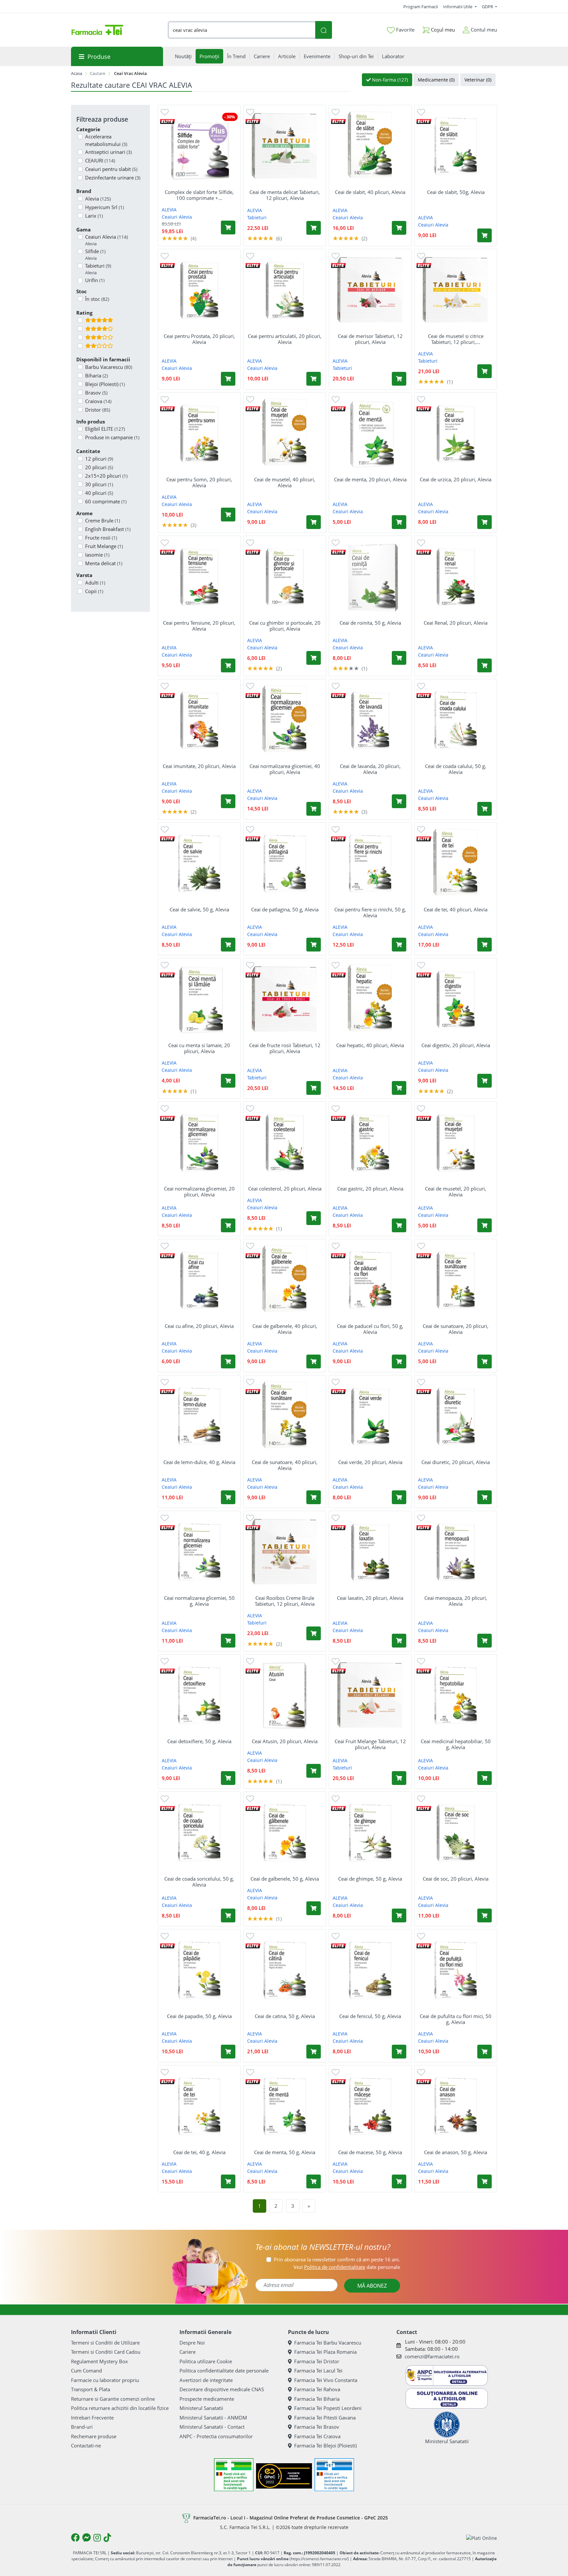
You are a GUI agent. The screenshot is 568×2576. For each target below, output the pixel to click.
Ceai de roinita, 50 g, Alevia (370, 623)
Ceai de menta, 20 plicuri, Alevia (370, 479)
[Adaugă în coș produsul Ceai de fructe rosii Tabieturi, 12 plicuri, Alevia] (314, 1088)
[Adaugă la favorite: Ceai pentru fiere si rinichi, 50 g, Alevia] (336, 829)
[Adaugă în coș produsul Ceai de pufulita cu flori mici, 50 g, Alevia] (485, 2052)
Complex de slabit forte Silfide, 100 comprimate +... (199, 195)
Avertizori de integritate (206, 2380)
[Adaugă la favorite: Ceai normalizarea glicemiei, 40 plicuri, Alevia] (250, 686)
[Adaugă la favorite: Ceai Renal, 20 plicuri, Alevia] (421, 542)
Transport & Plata (91, 2389)
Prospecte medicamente (207, 2399)
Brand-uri (82, 2427)
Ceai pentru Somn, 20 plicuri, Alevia (199, 482)
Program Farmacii (421, 7)
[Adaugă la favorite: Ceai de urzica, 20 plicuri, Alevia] (421, 399)
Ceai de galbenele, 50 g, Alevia (285, 1879)
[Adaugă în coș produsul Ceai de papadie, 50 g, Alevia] (228, 2052)
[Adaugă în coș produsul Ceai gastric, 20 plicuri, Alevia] (399, 1225)
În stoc (97, 299)
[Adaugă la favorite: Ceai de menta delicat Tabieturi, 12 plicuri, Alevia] (250, 112)
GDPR (488, 7)
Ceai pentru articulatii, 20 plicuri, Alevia (285, 339)
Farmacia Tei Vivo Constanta (326, 2380)
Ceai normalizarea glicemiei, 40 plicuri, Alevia (285, 769)
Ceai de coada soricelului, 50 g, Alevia (199, 1882)
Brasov (96, 393)
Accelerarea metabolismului (106, 140)
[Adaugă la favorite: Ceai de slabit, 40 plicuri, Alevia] (336, 112)
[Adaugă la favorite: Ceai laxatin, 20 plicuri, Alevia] (336, 1517)
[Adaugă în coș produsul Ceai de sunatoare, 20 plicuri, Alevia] (485, 1361)
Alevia (98, 199)
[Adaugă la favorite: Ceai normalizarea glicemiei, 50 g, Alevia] (165, 1517)
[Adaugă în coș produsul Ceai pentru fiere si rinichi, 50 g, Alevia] (399, 945)
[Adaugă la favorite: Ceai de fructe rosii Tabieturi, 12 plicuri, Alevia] (250, 965)
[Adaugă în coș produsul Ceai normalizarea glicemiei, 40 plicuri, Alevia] (314, 809)
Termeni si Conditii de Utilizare (105, 2343)
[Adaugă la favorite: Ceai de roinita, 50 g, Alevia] (336, 542)
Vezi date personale (347, 2267)
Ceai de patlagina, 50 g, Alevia (285, 909)
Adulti (95, 583)
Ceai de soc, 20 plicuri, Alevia (456, 1879)
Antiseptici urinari (108, 152)
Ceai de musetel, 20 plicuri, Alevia (456, 1192)
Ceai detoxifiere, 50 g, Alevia (199, 1741)
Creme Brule (103, 520)
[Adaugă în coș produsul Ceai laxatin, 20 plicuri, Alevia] (399, 1641)
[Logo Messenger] (86, 2538)
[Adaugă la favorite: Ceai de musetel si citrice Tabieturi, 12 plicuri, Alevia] (421, 256)
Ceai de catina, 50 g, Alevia (285, 2016)
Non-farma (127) (389, 80)
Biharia (96, 375)
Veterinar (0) (478, 80)
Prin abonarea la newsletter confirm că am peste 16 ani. (337, 2259)
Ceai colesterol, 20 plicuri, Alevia (285, 1189)
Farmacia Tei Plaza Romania (325, 2352)
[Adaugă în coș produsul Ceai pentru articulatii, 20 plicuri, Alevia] (314, 379)
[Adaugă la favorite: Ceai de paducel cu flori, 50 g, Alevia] (336, 1246)
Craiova (98, 401)
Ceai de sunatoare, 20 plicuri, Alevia (456, 1329)
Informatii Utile (458, 7)
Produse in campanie (112, 437)
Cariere (188, 2352)
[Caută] (323, 30)
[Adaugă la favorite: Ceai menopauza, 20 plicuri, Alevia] (421, 1517)
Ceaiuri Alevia (106, 240)
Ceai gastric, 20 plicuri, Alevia (370, 1189)
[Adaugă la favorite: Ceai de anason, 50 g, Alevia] (421, 2072)
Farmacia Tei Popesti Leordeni (328, 2408)
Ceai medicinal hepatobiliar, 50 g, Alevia (456, 1744)
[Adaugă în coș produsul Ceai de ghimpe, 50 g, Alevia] (399, 1915)
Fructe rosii (101, 538)
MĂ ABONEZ (372, 2286)
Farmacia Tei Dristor (317, 2361)
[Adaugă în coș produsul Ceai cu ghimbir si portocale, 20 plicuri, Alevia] (314, 658)
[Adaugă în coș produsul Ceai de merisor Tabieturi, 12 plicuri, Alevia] (399, 379)
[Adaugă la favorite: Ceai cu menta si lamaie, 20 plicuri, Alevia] (165, 965)
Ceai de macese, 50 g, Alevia (370, 2152)
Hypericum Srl (105, 207)
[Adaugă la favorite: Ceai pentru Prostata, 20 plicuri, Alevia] (165, 256)
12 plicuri (99, 459)
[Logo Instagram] (97, 2538)
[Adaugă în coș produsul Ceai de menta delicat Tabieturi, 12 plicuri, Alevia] (314, 228)
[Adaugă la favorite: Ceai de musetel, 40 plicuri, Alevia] (250, 399)
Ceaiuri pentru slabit (111, 169)
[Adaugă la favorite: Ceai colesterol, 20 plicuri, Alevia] (250, 1108)
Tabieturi (98, 269)
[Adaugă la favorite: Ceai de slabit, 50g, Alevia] (421, 112)
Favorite (405, 30)
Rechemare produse (94, 2436)
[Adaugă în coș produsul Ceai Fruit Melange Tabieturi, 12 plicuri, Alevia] (399, 1778)
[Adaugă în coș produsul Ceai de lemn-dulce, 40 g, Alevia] (228, 1497)
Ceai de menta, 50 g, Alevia (285, 2152)
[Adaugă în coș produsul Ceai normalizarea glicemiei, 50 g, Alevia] (228, 1641)
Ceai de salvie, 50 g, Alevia (199, 909)
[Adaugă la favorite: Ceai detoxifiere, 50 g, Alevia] (165, 1661)
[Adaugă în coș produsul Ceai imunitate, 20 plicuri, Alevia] (228, 801)
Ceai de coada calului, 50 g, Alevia (456, 769)
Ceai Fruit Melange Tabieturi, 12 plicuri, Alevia (370, 1744)
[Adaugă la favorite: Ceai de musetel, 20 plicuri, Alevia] (421, 1108)
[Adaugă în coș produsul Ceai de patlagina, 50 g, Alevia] (314, 945)
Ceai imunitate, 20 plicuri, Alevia (199, 766)
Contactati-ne (86, 2445)
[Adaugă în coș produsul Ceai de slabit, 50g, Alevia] (485, 235)
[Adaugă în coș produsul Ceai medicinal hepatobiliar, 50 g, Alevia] (485, 1778)
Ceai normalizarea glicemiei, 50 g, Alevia (199, 1601)
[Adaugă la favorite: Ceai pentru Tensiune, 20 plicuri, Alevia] (165, 542)
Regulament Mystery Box (99, 2361)
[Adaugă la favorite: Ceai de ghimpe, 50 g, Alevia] (336, 1798)
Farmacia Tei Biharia (317, 2399)
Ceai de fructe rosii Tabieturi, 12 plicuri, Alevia (285, 1048)
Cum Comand (86, 2371)
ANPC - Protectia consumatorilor (216, 2436)
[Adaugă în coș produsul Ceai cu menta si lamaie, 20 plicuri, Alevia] (228, 1081)
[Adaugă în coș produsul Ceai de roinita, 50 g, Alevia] (399, 658)
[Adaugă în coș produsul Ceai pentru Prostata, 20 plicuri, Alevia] (228, 379)
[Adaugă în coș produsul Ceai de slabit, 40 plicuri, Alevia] (399, 228)
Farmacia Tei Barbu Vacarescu (328, 2343)
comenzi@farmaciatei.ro (432, 2356)
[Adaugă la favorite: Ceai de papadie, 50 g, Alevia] (165, 1936)
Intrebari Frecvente (92, 2418)
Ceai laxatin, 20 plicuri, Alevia (370, 1598)
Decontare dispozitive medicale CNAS (222, 2389)
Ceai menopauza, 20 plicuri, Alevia (456, 1601)
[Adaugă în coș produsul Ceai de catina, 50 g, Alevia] (314, 2052)
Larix (94, 216)
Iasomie (97, 555)
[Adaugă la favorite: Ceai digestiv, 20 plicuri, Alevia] (421, 965)
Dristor (98, 410)
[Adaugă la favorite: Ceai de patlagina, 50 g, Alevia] (250, 829)
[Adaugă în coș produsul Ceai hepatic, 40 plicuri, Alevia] (399, 1088)
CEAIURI (100, 160)
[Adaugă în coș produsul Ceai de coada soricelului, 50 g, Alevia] (228, 1915)
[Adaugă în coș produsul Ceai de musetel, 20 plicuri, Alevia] (485, 1225)
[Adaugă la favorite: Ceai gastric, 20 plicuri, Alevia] (336, 1108)
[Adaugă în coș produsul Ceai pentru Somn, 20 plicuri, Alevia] (228, 515)
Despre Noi (192, 2343)
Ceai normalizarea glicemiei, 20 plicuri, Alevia (199, 1192)
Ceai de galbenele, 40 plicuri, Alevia (285, 1329)
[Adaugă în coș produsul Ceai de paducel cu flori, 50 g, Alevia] (399, 1361)
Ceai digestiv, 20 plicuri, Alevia (456, 1045)
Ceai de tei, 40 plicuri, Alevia (456, 909)
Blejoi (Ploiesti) (105, 384)
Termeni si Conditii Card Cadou (106, 2352)
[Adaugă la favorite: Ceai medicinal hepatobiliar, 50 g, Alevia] (421, 1661)
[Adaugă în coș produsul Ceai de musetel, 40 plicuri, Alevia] (314, 522)
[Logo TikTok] (107, 2538)
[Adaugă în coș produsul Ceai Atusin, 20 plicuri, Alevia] (314, 1771)
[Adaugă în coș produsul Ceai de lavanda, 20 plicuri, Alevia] (399, 801)
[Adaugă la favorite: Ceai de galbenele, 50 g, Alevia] (250, 1798)
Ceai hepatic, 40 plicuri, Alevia (370, 1045)
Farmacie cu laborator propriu (105, 2380)
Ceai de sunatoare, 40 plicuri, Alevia (285, 1465)
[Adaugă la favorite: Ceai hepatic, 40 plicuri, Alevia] (336, 965)
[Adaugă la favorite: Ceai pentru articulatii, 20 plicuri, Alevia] (250, 256)
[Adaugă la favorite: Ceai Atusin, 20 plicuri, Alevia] (250, 1661)
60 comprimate (106, 501)
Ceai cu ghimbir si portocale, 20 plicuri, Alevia (285, 626)
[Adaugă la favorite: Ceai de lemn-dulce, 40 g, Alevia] (165, 1382)
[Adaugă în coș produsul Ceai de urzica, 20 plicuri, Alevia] (485, 522)
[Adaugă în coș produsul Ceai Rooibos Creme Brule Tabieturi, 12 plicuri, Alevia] (314, 1633)
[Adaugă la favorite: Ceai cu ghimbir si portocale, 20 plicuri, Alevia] (250, 542)
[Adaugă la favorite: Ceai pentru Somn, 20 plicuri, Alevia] (165, 399)
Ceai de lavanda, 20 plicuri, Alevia (370, 769)
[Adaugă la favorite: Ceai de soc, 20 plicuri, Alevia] (421, 1798)
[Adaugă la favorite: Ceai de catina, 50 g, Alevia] (250, 1936)
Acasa (77, 73)
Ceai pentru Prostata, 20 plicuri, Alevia (199, 339)
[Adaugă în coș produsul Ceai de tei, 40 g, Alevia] (228, 2181)
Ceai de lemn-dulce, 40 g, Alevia (199, 1462)
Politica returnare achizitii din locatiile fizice (120, 2408)
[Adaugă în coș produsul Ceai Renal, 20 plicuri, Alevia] (485, 665)
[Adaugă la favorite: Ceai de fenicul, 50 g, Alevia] (336, 1936)
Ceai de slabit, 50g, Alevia (456, 192)
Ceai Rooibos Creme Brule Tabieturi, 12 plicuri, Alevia (285, 1601)
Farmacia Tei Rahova (317, 2389)
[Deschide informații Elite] (167, 121)
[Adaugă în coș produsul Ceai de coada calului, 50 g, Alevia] (485, 809)
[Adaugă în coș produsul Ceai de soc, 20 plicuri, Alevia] (485, 1915)
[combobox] (242, 30)
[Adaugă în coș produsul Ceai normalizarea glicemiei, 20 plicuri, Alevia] (228, 1225)
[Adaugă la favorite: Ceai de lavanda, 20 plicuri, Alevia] (336, 686)
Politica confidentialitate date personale (224, 2371)
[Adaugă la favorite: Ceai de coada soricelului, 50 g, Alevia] (165, 1798)
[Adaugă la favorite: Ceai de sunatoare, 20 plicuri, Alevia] (421, 1246)
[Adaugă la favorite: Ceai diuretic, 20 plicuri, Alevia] (421, 1382)
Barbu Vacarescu (109, 367)
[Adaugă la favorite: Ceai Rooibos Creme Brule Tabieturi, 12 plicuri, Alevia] (250, 1517)
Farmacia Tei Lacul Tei (318, 2371)
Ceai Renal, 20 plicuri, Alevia (456, 623)
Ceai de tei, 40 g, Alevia (199, 2152)
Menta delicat (104, 563)
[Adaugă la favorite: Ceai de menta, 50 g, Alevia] (250, 2072)
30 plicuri (99, 484)
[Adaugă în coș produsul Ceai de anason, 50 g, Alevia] (485, 2181)
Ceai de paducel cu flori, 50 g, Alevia (370, 1329)
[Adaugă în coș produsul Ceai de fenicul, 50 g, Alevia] (399, 2052)
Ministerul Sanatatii (201, 2408)
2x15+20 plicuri (106, 476)
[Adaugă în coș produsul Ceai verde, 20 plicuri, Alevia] (399, 1497)
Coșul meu (442, 30)
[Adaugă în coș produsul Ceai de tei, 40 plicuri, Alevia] (485, 945)
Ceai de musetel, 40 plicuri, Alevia (285, 482)
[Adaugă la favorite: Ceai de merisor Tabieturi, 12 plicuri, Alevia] (336, 256)
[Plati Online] (482, 2538)
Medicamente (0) (436, 80)
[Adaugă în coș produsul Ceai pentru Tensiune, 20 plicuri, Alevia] (228, 665)
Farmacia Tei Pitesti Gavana (325, 2418)
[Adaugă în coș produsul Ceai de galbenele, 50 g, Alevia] (314, 1908)
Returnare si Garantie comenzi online (113, 2399)
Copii (94, 591)
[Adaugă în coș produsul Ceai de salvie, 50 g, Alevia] (228, 945)
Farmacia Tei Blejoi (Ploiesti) (325, 2445)
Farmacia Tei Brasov (317, 2427)
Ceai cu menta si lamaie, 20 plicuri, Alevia (199, 1048)
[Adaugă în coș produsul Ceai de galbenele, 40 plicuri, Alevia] (314, 1361)
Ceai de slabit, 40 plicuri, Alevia (370, 192)
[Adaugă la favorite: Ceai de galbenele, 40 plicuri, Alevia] (250, 1246)
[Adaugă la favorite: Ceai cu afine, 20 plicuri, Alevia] (165, 1246)
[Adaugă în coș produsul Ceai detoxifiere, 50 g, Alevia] (228, 1778)
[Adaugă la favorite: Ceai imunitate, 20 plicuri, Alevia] (165, 686)
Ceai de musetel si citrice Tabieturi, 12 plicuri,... (456, 339)
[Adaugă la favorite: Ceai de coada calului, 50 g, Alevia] (421, 686)
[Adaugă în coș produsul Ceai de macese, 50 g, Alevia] (399, 2181)
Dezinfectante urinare (113, 178)
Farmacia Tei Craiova (317, 2436)
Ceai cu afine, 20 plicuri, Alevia (199, 1326)
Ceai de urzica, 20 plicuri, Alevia (456, 479)
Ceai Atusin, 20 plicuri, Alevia (285, 1741)
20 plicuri (99, 467)
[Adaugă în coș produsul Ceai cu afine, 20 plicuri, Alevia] (228, 1361)
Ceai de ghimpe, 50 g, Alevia (370, 1879)
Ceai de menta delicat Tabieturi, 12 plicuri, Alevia (285, 195)
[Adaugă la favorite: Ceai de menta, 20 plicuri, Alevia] (336, 399)
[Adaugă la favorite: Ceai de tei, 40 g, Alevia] (165, 2072)
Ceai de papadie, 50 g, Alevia (199, 2016)
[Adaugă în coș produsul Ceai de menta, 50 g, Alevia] (314, 2181)
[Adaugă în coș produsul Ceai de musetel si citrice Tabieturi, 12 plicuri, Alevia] (485, 371)
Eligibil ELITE (105, 429)
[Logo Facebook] (75, 2538)
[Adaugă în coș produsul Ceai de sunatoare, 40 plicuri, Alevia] (314, 1497)
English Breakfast (108, 529)
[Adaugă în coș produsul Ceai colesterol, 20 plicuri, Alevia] (314, 1218)
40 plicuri (99, 493)
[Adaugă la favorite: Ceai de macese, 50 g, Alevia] (336, 2072)
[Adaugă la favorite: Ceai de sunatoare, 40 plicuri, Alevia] (250, 1382)
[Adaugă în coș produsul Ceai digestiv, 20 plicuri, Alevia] (485, 1081)
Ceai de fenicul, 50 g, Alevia (370, 2016)
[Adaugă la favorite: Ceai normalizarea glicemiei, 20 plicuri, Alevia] (165, 1108)
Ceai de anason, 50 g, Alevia (456, 2152)
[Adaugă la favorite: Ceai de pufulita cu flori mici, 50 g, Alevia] (421, 1936)
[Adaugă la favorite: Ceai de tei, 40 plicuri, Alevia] (421, 829)
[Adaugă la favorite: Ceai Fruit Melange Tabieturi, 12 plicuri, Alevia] (336, 1661)
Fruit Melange (104, 546)
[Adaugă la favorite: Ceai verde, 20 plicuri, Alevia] (336, 1382)
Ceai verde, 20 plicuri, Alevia (370, 1462)
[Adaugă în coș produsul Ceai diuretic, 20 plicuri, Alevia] (485, 1497)
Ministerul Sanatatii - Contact (212, 2427)
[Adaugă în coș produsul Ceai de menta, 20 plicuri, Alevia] (399, 522)
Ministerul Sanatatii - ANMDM (213, 2418)
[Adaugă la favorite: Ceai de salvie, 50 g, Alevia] (165, 829)
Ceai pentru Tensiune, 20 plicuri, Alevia (199, 626)
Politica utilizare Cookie (206, 2361)
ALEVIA (169, 210)
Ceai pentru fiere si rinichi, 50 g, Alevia (370, 912)
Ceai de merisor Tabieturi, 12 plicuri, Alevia (370, 339)
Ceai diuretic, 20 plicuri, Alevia (456, 1462)
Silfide (95, 254)
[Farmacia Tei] (97, 30)
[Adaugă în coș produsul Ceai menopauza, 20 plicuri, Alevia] (485, 1641)
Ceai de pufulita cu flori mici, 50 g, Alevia (456, 2019)
